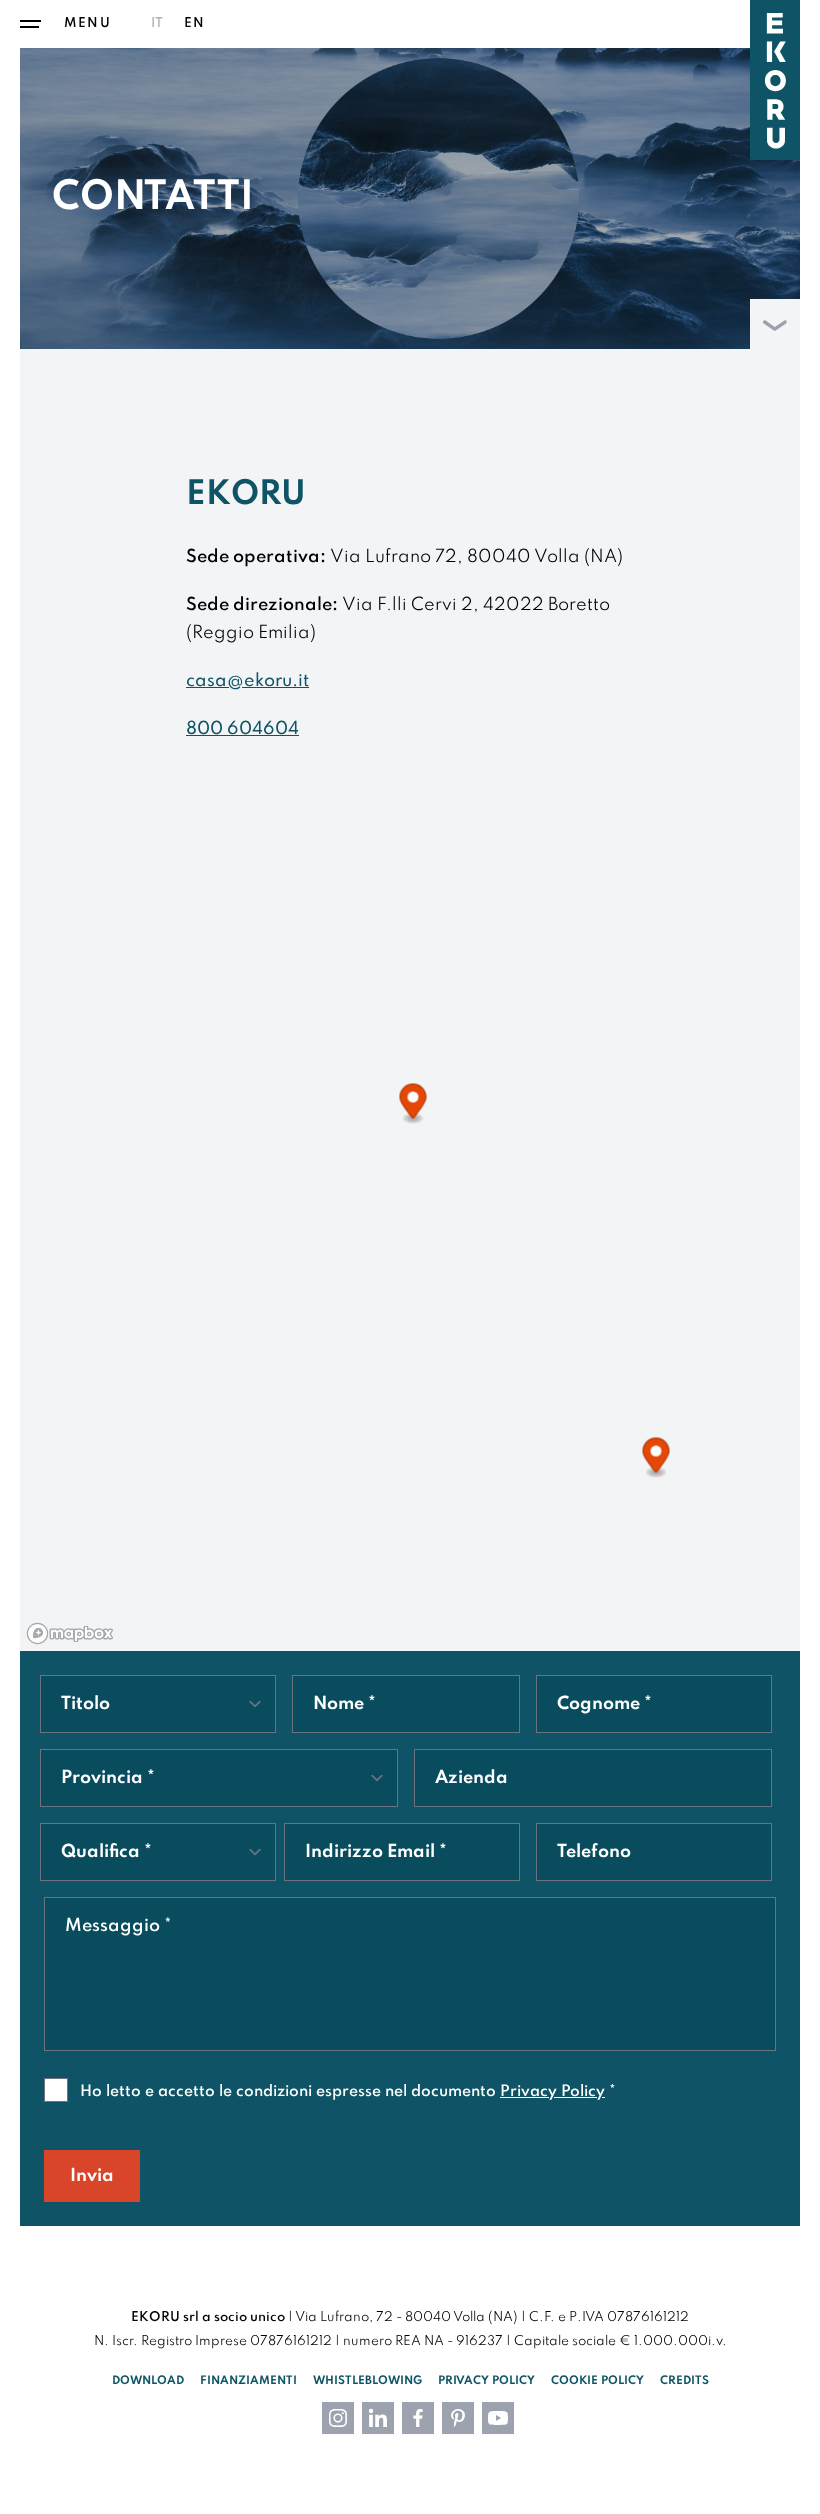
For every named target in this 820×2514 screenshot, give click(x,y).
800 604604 (242, 729)
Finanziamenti (248, 2381)
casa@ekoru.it (247, 681)
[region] (410, 1261)
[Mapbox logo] (70, 1633)
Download (148, 2381)
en (194, 23)
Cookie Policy (597, 2381)
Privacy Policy (552, 2092)
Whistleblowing (367, 2381)
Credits (684, 2381)
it (157, 23)
